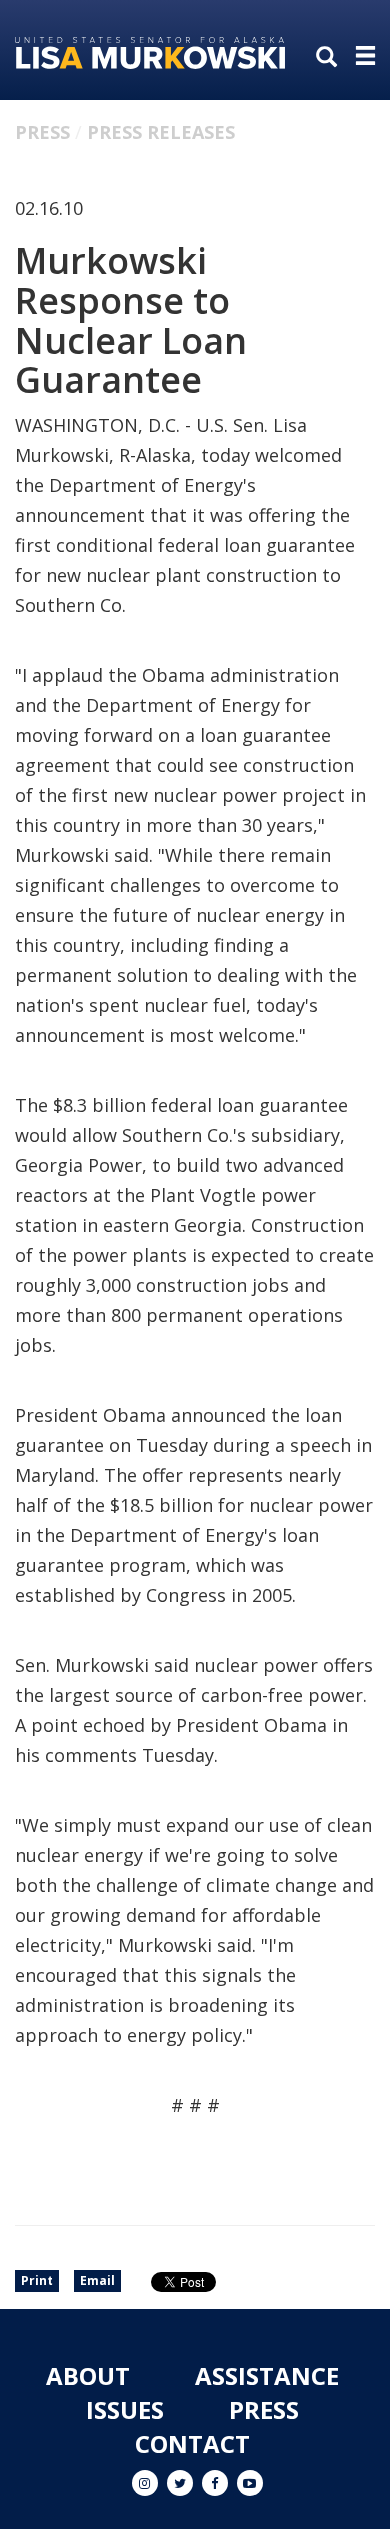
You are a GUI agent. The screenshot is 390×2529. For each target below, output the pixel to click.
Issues (125, 2409)
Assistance (267, 2375)
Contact (192, 2443)
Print (37, 2280)
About (88, 2375)
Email (97, 2280)
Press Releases (161, 132)
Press (42, 132)
